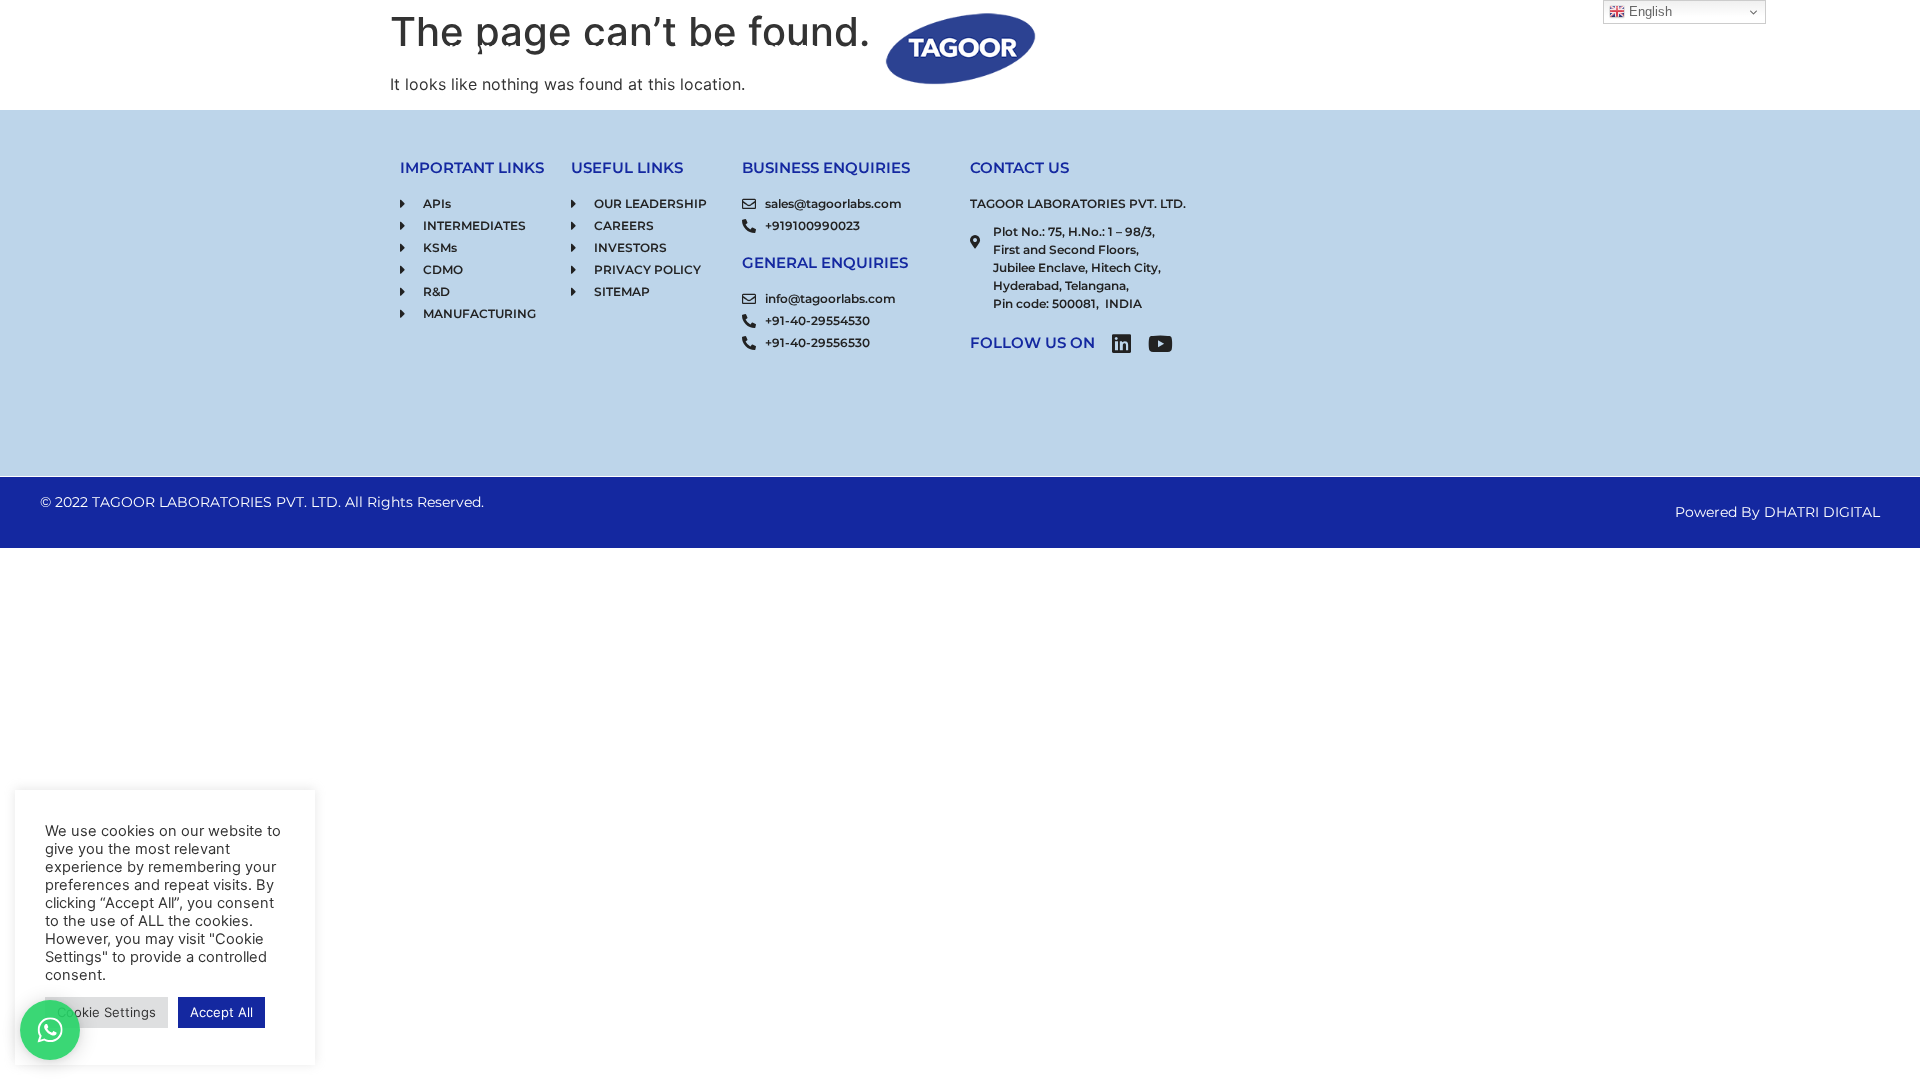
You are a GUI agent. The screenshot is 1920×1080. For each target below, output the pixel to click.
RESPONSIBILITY (1297, 49)
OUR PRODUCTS (609, 49)
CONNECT (1423, 49)
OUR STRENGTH (1151, 49)
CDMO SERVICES (758, 49)
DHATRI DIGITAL (1822, 512)
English (1648, 11)
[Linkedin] (1121, 344)
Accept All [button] (221, 1012)
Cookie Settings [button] (106, 1012)
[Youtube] (1160, 344)
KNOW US (483, 49)
